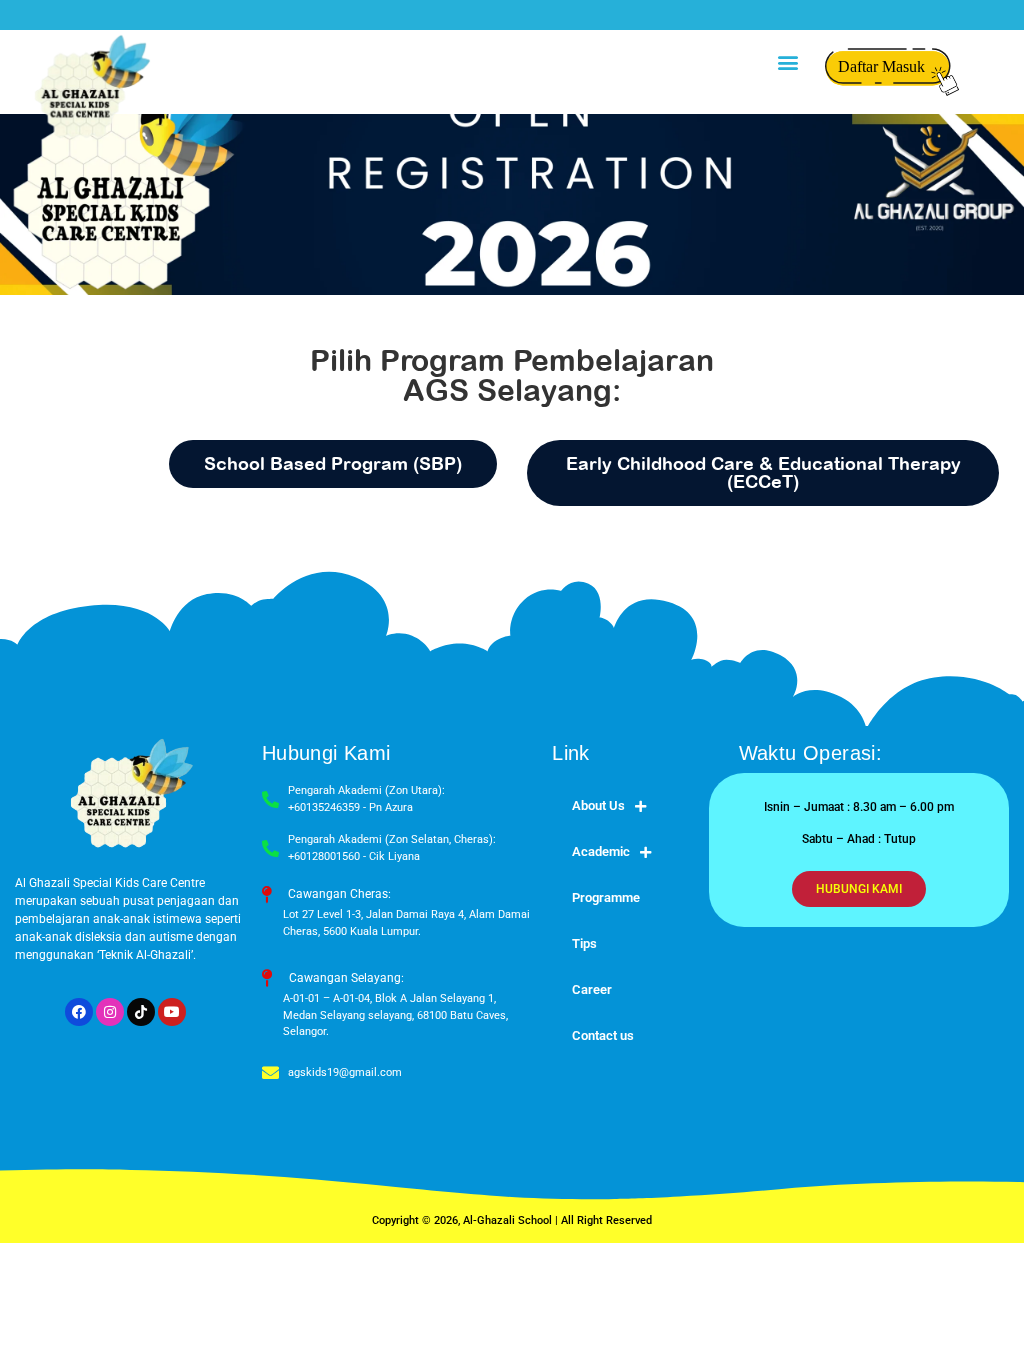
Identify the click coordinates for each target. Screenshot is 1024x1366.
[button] (787, 61)
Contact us (603, 1035)
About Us (598, 805)
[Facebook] (79, 1012)
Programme (606, 897)
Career (592, 989)
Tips (584, 943)
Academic (601, 851)
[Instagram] (110, 1012)
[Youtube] (172, 1012)
